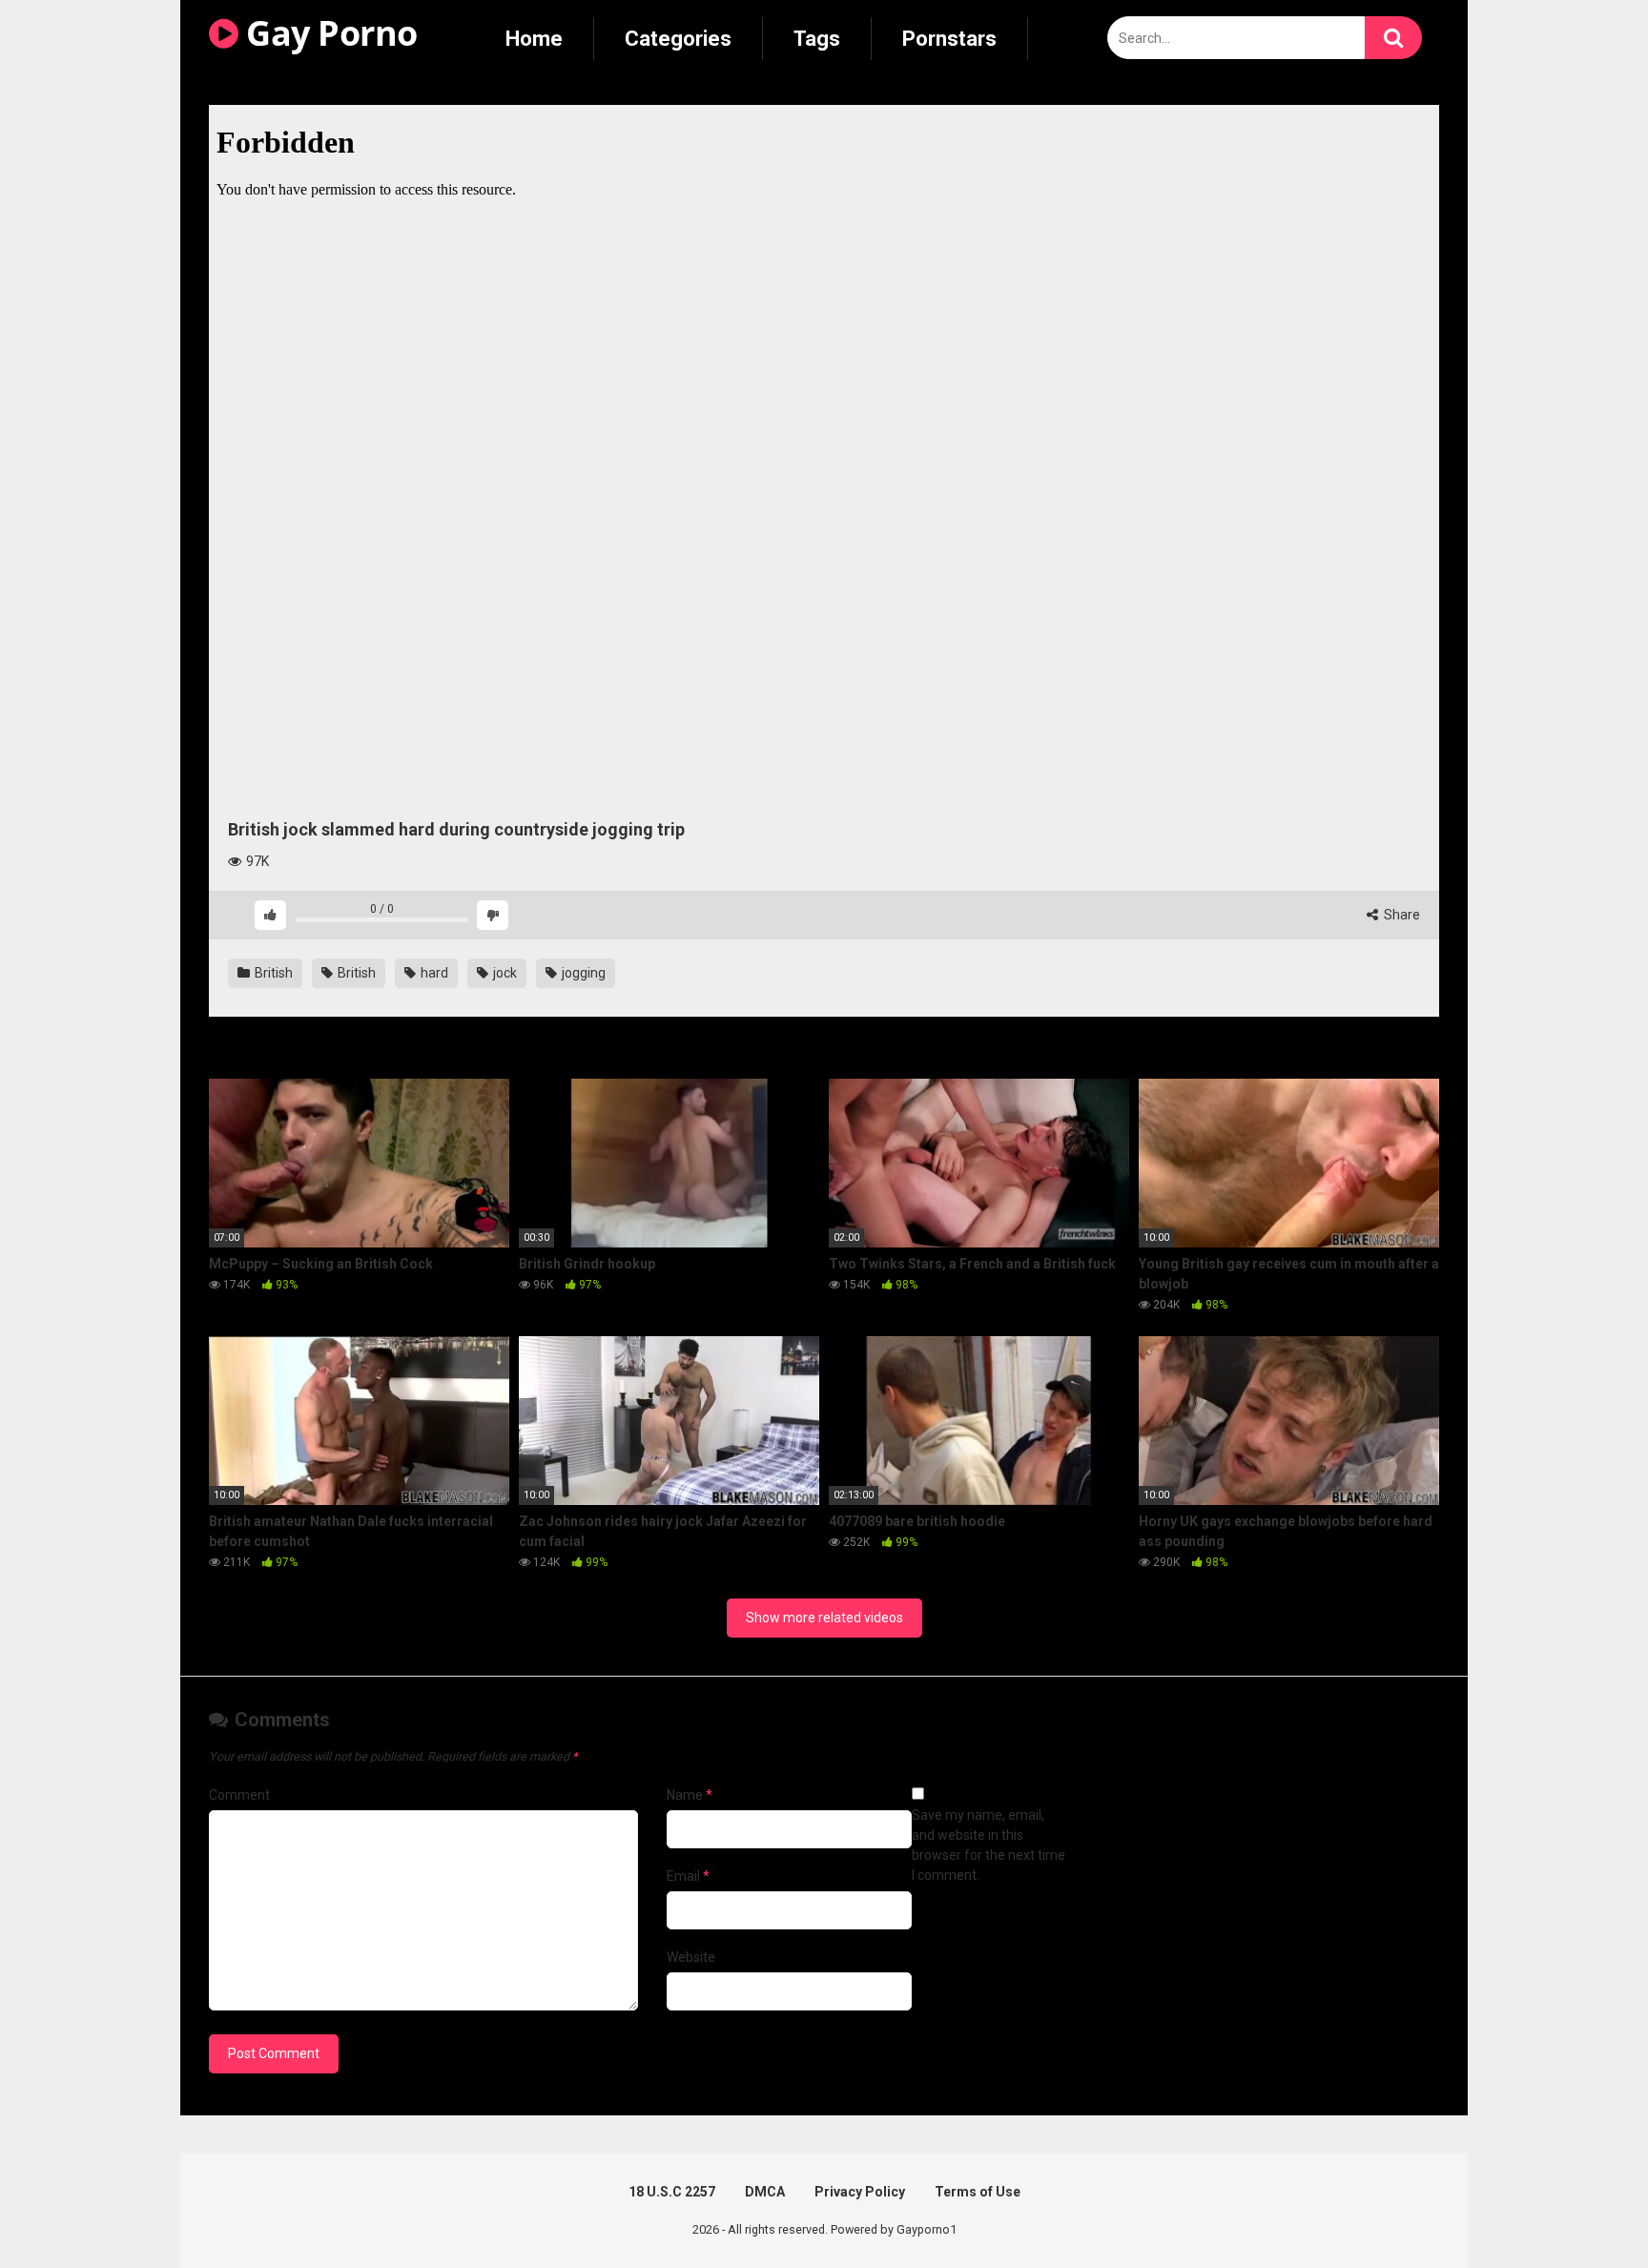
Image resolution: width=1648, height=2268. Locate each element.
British (272, 973)
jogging (582, 973)
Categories (678, 39)
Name (690, 1795)
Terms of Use (978, 2192)
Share (1401, 915)
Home (534, 39)
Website (691, 1957)
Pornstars (949, 39)
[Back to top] (1584, 2210)
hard (433, 973)
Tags (817, 39)
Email (688, 1876)
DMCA (765, 2192)
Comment (239, 1795)
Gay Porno (328, 33)
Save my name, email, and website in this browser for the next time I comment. (989, 1845)
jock (504, 973)
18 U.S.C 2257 (672, 2192)
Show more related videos (824, 1618)
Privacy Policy (860, 2192)
